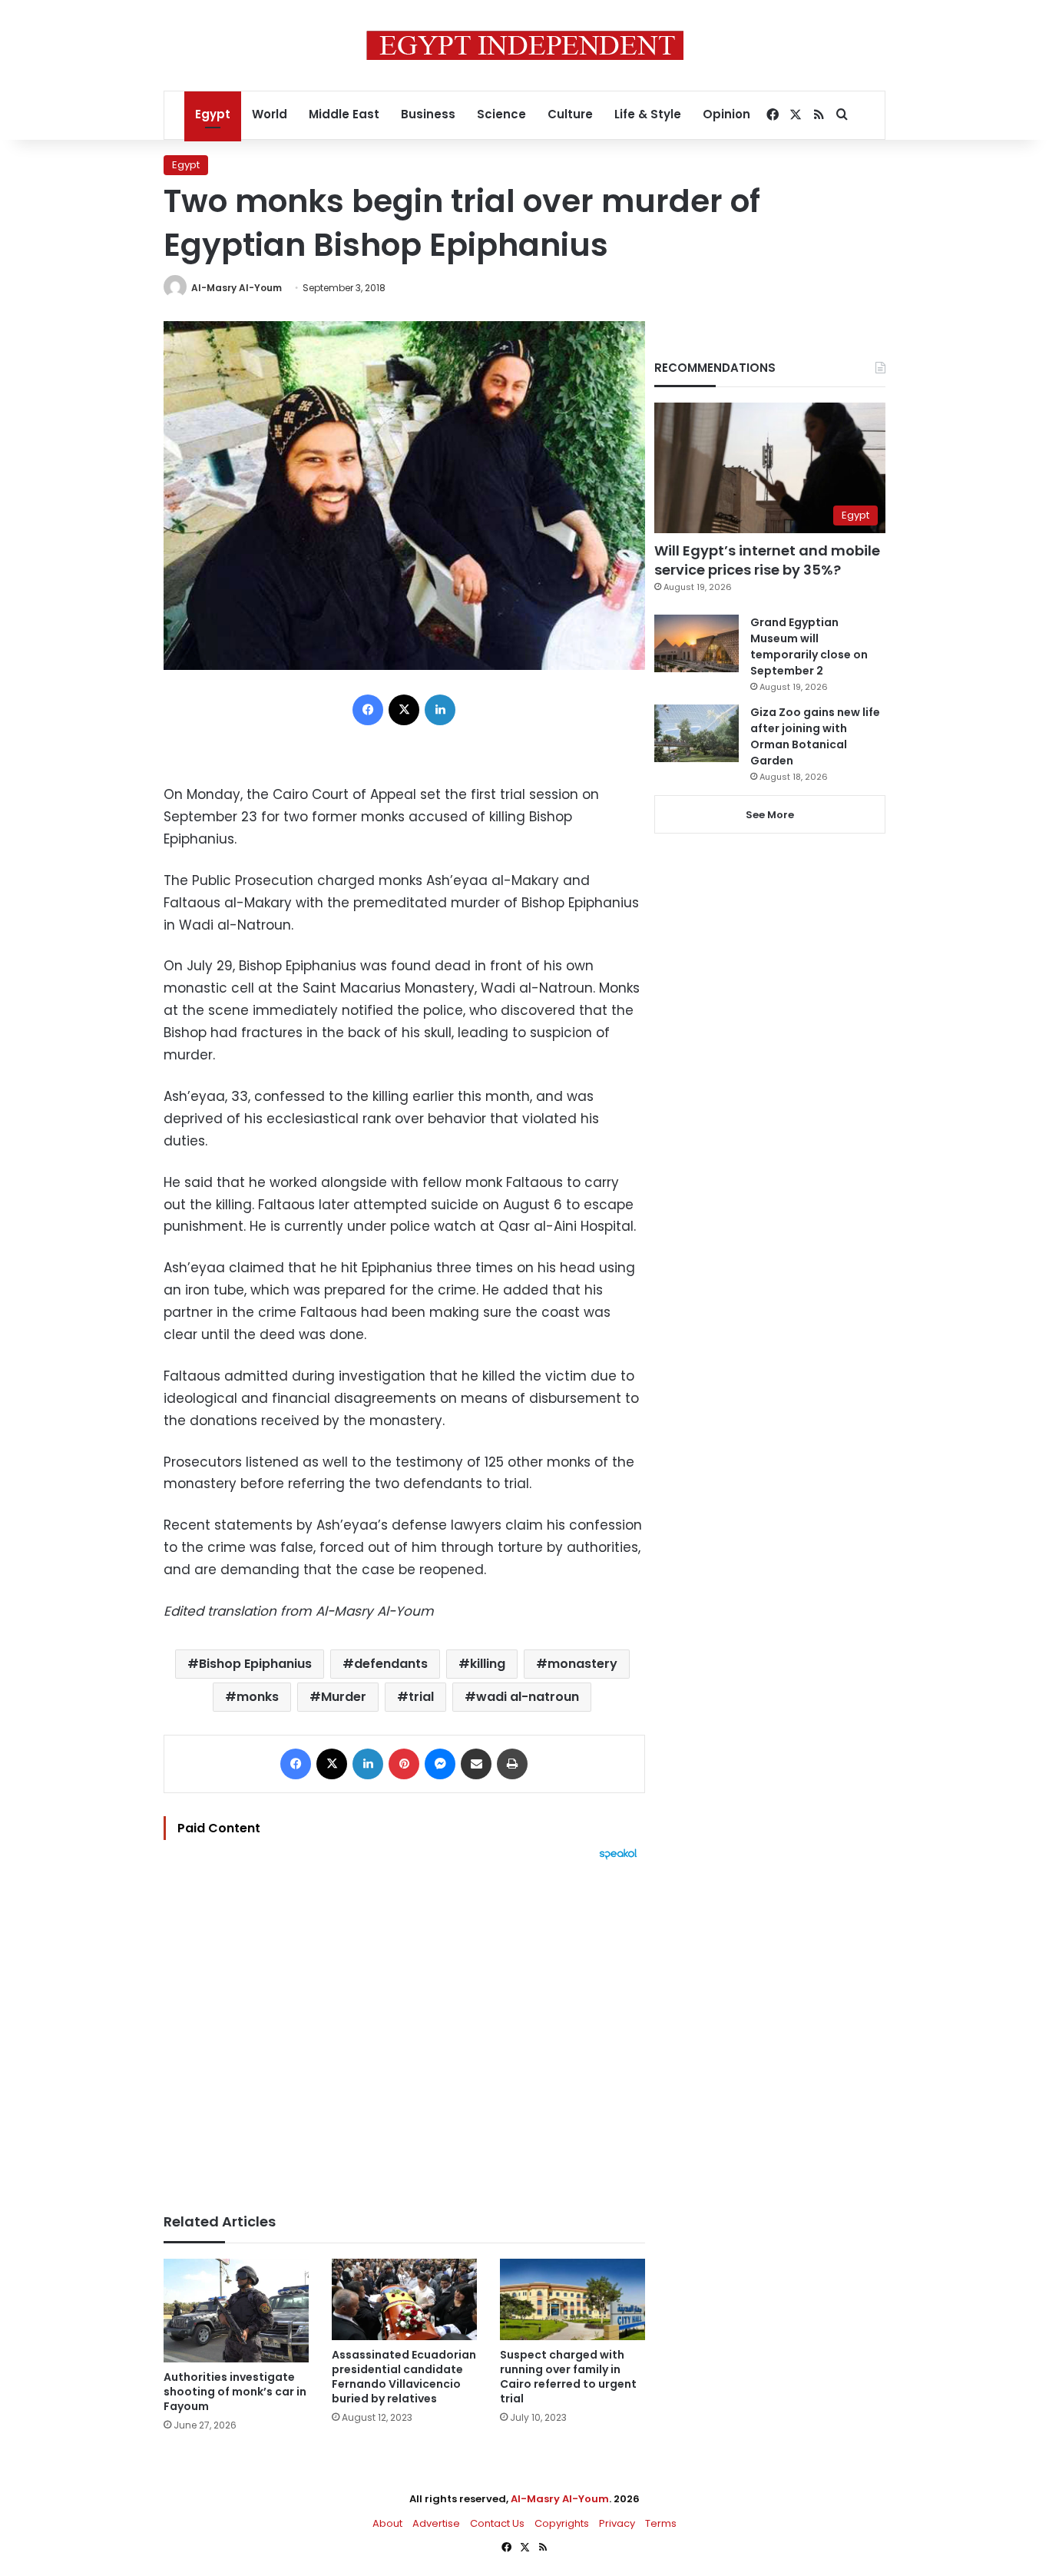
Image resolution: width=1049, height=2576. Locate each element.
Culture (570, 114)
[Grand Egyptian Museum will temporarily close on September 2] (697, 643)
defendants (391, 1664)
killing (488, 1664)
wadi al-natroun (528, 1697)
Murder (344, 1697)
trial (421, 1697)
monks (258, 1697)
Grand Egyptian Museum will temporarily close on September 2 (809, 646)
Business (428, 114)
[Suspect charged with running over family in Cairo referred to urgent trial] (572, 2300)
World (270, 114)
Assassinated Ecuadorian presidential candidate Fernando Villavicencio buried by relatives (404, 2377)
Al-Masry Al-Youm (237, 288)
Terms (661, 2523)
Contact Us (497, 2523)
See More (770, 815)
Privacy (617, 2523)
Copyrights (562, 2523)
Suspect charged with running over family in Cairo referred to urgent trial (568, 2377)
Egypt (213, 114)
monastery (582, 1664)
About (387, 2523)
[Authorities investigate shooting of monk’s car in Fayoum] (236, 2311)
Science (501, 114)
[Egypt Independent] (525, 45)
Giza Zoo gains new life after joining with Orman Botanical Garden (815, 736)
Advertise (436, 2523)
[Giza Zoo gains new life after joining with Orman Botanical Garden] (697, 733)
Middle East (344, 114)
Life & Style (648, 114)
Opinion (726, 114)
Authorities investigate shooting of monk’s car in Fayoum (235, 2392)
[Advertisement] (404, 2029)
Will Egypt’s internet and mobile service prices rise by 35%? (767, 560)
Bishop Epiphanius (255, 1664)
